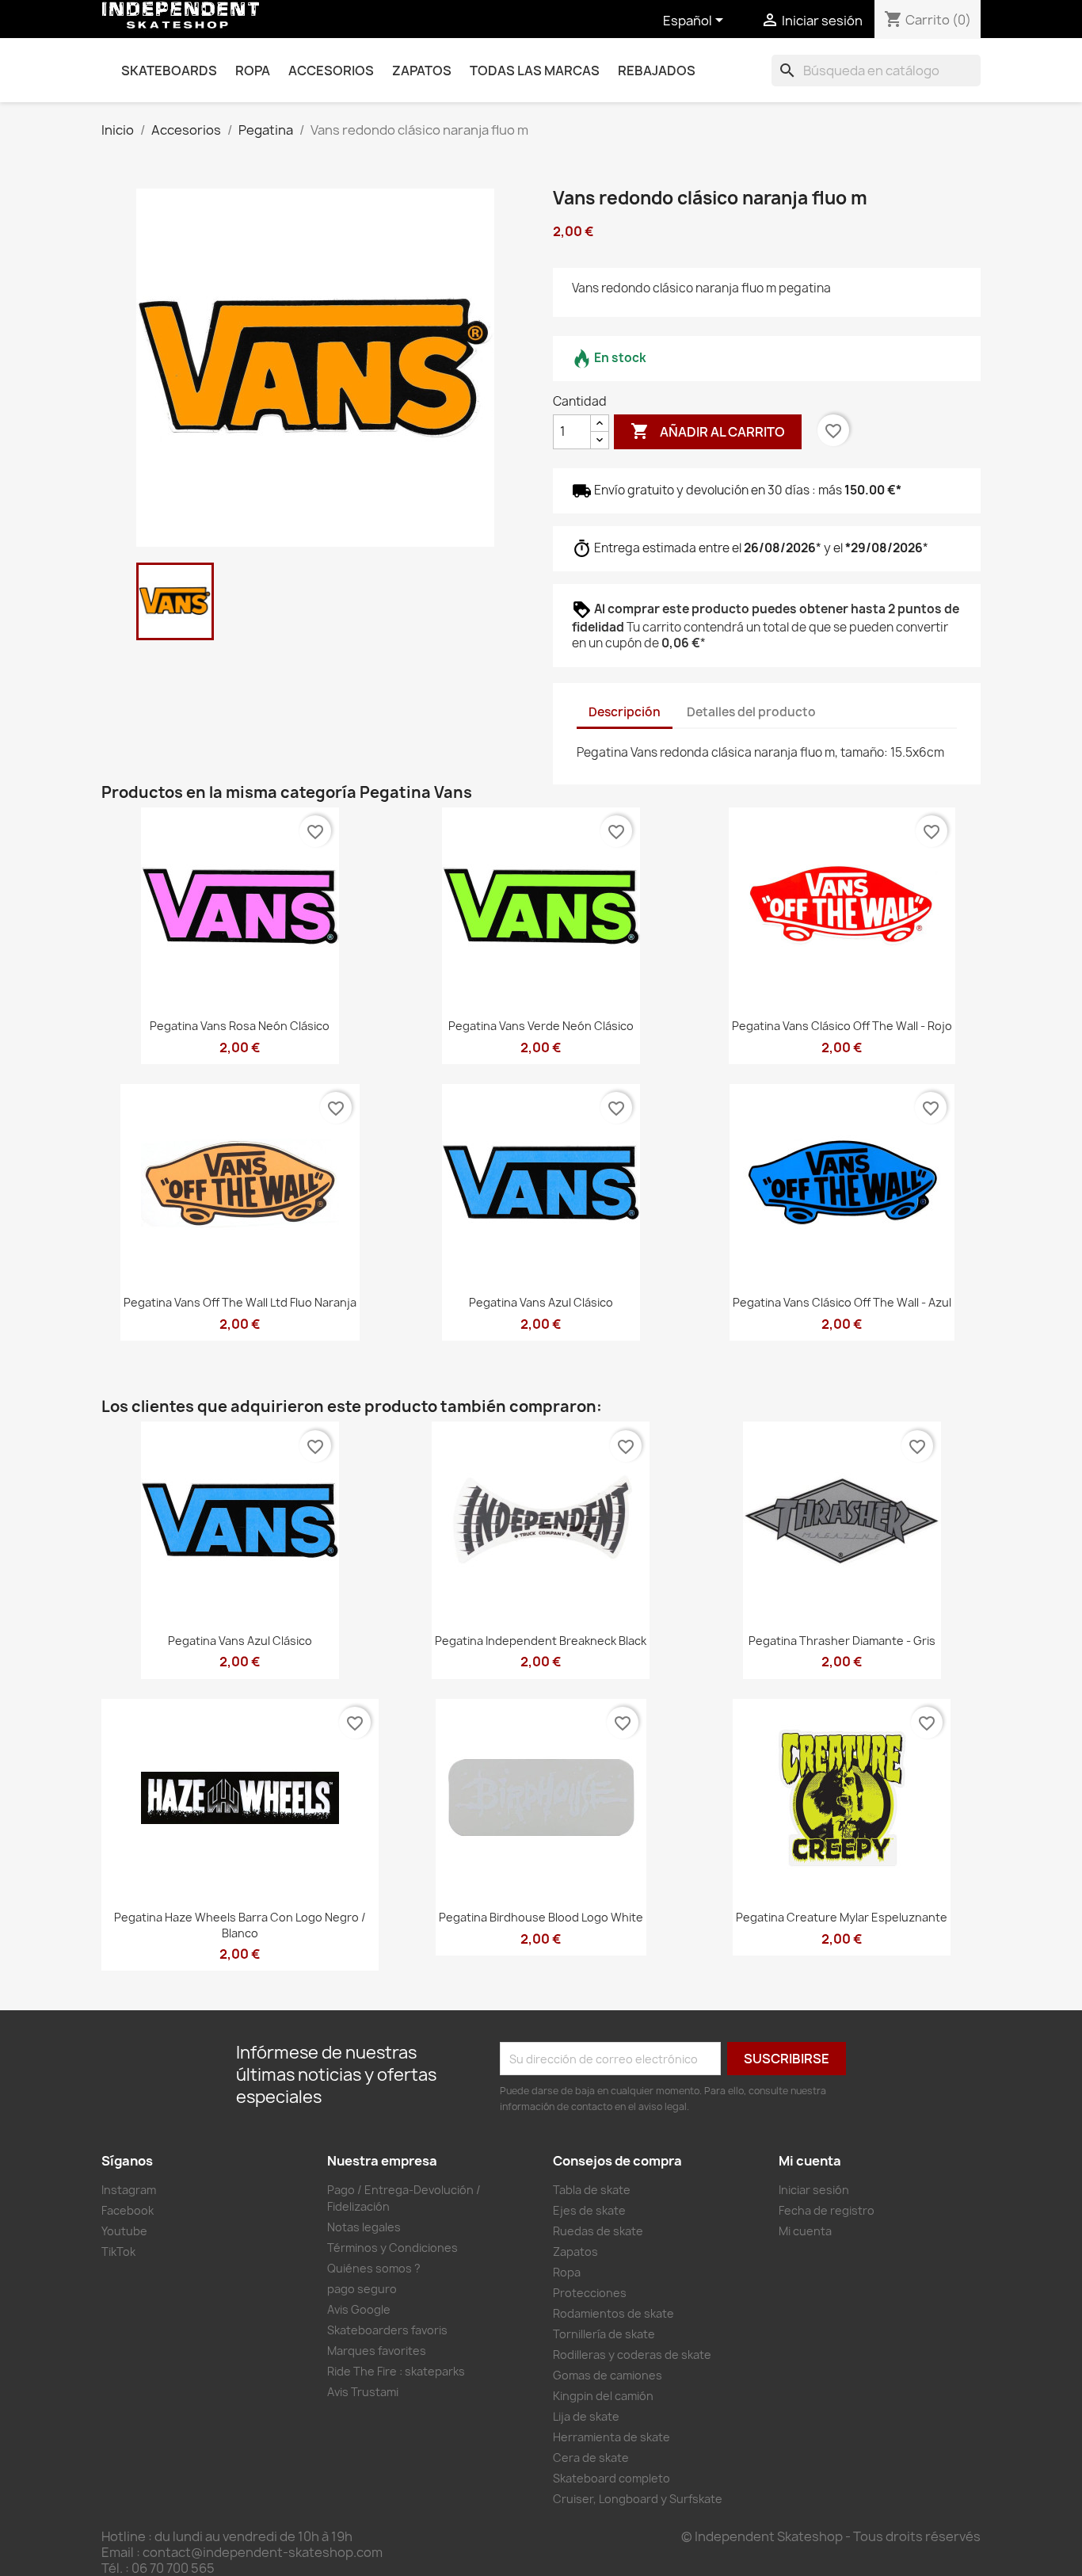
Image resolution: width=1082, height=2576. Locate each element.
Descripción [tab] (625, 712)
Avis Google (359, 2309)
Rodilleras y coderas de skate (632, 2355)
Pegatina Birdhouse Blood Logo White (541, 1917)
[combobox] (876, 71)
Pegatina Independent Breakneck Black (541, 1641)
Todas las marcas (535, 71)
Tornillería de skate (604, 2334)
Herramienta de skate (611, 2437)
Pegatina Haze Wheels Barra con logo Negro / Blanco (240, 1925)
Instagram (129, 2190)
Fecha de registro (827, 2210)
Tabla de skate (592, 2190)
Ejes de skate (589, 2210)
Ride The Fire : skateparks (396, 2371)
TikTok (118, 2252)
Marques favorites (377, 2351)
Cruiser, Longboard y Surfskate (638, 2499)
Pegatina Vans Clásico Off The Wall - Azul (842, 1302)
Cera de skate (591, 2458)
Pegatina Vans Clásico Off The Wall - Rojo (842, 1026)
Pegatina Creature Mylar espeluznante (842, 1917)
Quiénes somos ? (374, 2268)
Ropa (253, 71)
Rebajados (657, 71)
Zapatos (422, 71)
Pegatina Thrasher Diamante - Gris (842, 1641)
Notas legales (364, 2227)
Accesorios (331, 71)
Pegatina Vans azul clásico (541, 1302)
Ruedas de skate (598, 2231)
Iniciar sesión (814, 2190)
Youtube (124, 2231)
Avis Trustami (363, 2392)
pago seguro (362, 2289)
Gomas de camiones (608, 2375)
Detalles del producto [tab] (751, 712)
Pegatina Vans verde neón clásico (541, 1026)
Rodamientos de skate (613, 2313)
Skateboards (169, 71)
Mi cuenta (805, 2231)
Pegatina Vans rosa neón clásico (240, 1026)
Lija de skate (586, 2416)
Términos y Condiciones (392, 2248)
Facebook (128, 2210)
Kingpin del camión (603, 2396)
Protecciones (590, 2293)
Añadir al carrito (708, 431)
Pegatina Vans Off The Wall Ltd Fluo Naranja (240, 1302)
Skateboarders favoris (387, 2330)
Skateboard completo (611, 2478)
